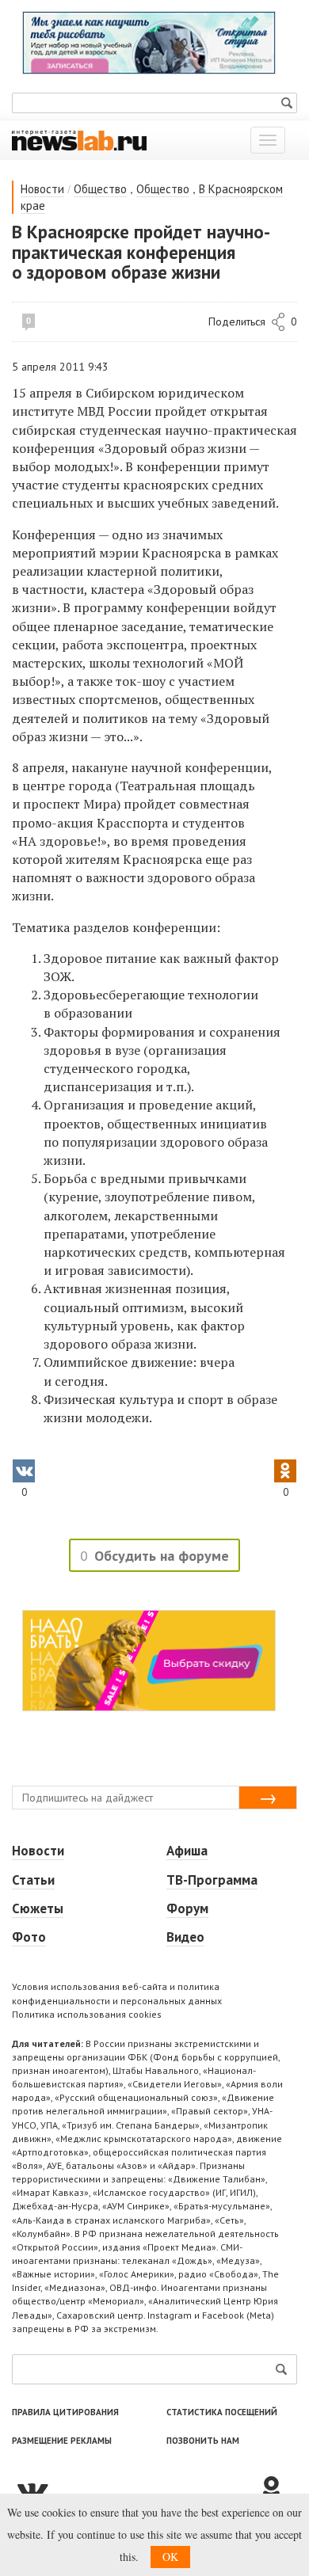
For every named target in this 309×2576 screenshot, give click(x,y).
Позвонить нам (203, 2441)
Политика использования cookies (87, 2014)
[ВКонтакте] (135, 2490)
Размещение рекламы (62, 2441)
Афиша (187, 1851)
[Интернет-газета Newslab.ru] (79, 139)
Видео (185, 1937)
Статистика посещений (222, 2412)
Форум (187, 1908)
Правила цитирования (65, 2412)
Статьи (33, 1880)
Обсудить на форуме (162, 1556)
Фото (29, 1937)
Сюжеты (38, 1908)
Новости (42, 189)
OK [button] (170, 2557)
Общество (100, 189)
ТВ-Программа (212, 1880)
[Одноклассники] (277, 2490)
